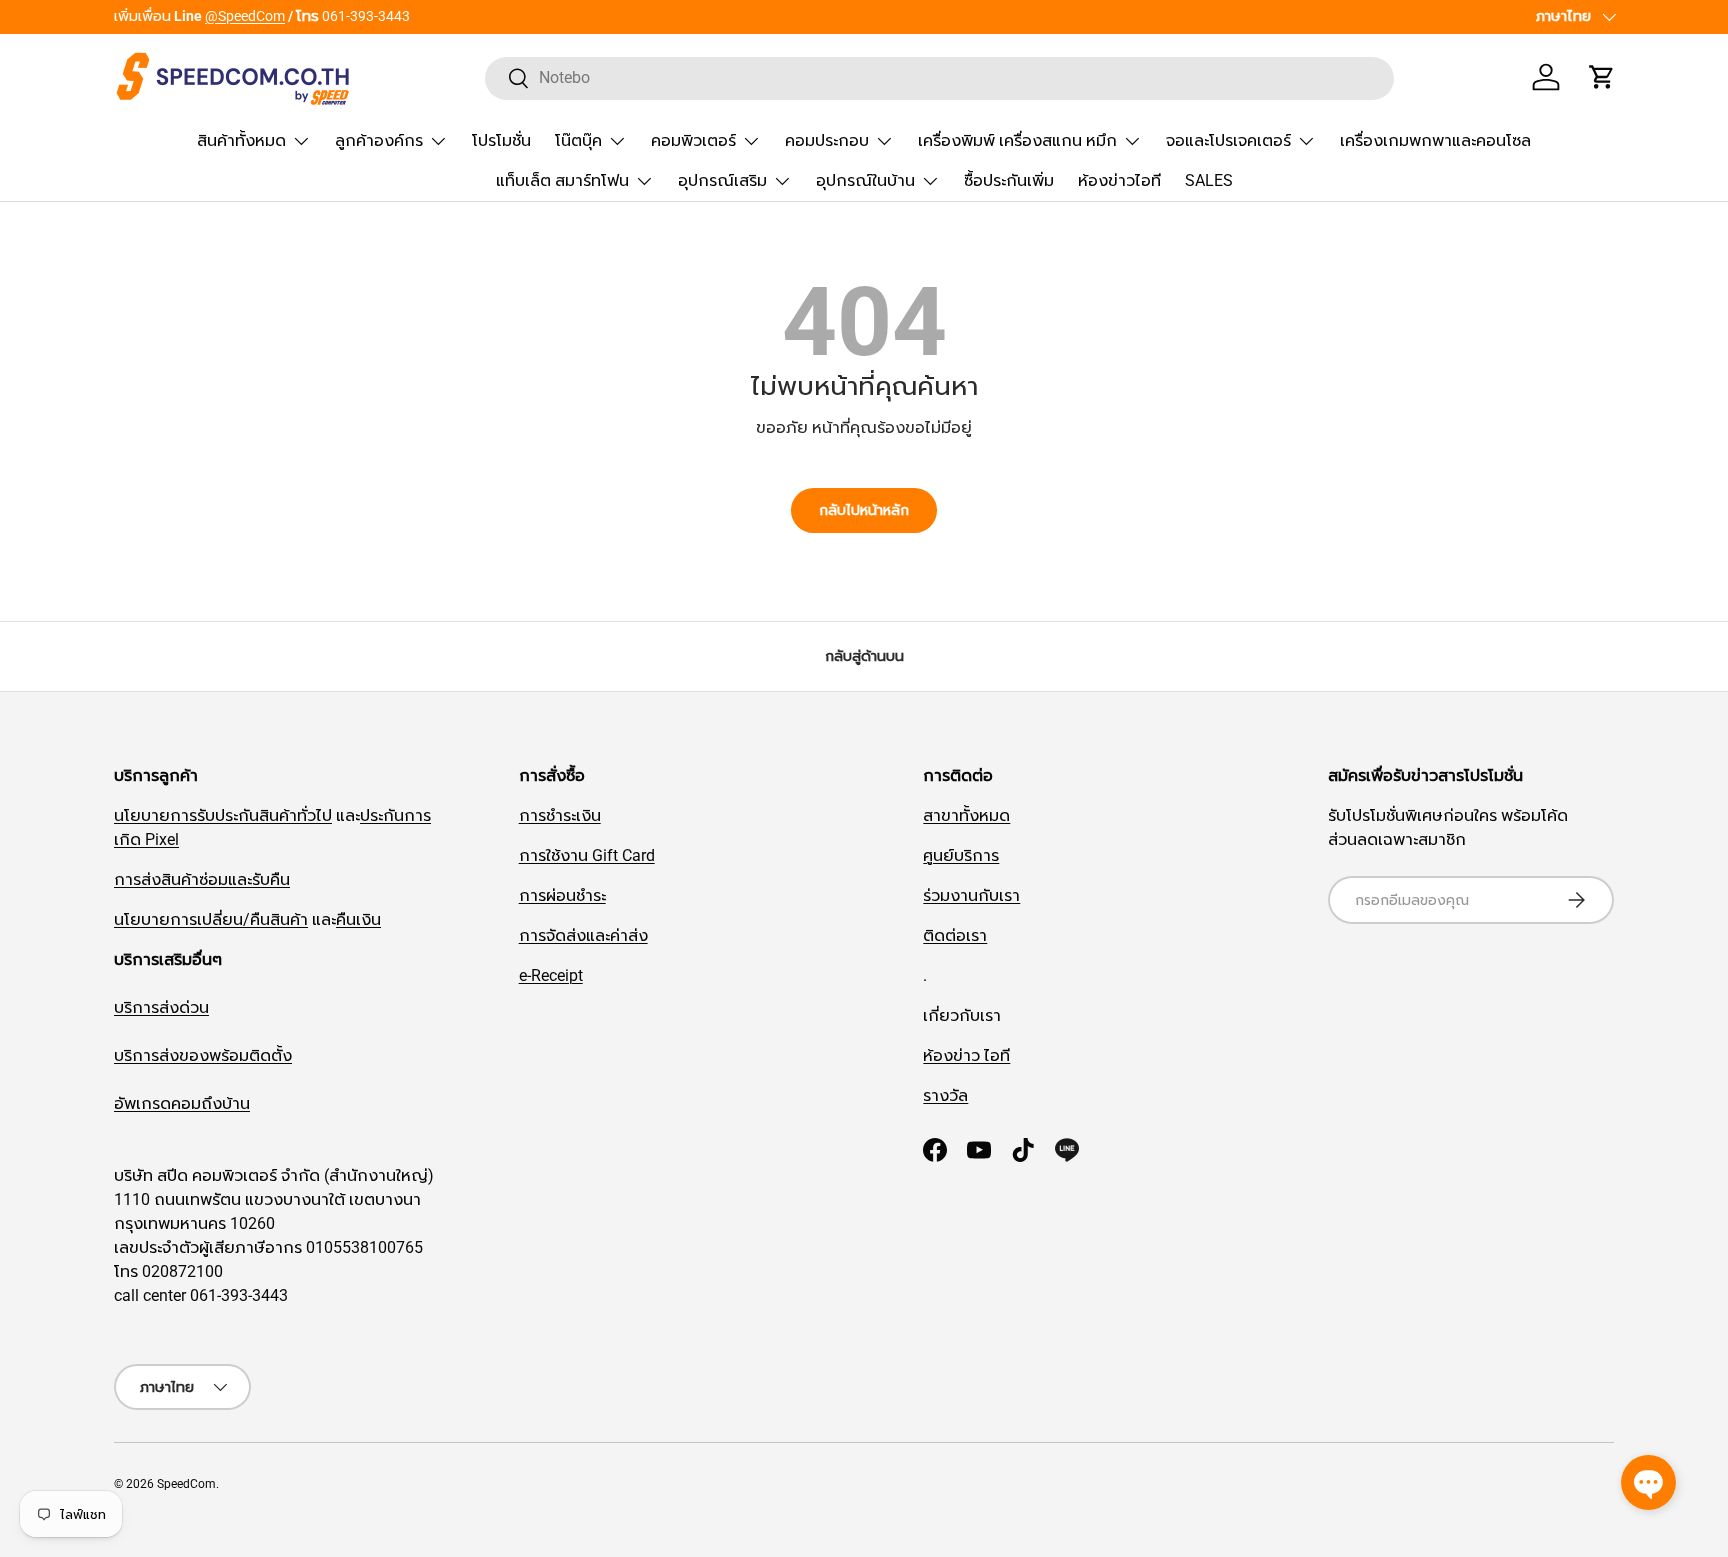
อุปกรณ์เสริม (722, 180)
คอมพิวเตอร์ (693, 140)
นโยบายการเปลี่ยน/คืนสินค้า (211, 919)
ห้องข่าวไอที (1119, 180)
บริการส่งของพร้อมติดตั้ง (203, 1055)
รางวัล (945, 1095)
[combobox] (939, 77)
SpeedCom (186, 1484)
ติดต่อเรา (955, 935)
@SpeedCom (245, 16)
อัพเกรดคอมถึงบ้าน (182, 1103)
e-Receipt (551, 975)
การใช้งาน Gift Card (587, 855)
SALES (1209, 180)
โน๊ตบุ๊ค (578, 140)
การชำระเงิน (560, 815)
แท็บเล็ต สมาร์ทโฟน (562, 180)
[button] (1602, 77)
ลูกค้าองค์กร (379, 140)
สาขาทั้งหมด (966, 815)
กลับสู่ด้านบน (864, 656)
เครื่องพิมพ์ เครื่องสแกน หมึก (1017, 140)
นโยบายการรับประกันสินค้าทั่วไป (223, 815)
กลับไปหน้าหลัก (864, 510)
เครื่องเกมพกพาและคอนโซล (1435, 140)
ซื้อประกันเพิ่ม (1009, 180)
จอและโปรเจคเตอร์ (1228, 140)
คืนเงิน (358, 919)
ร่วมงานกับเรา (971, 895)
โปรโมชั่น (501, 140)
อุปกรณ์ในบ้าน (865, 180)
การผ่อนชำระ (562, 895)
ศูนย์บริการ (961, 855)
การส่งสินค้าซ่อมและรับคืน (202, 879)
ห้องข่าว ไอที (966, 1055)
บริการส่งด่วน (161, 1007)
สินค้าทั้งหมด (241, 140)
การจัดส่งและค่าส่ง (583, 935)
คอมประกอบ (827, 140)
